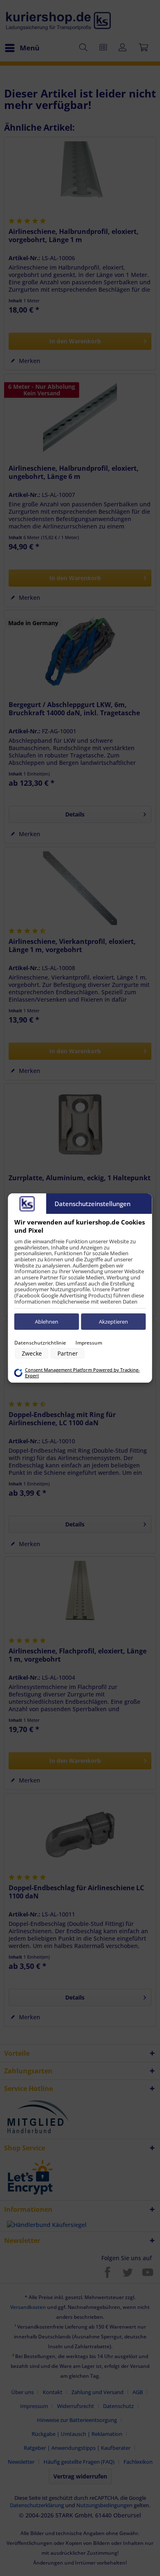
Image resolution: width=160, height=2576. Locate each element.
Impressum (89, 1343)
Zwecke (32, 1353)
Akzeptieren (113, 1322)
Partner (68, 1353)
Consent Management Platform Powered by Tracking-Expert (82, 1373)
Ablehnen (47, 1322)
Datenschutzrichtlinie (40, 1343)
